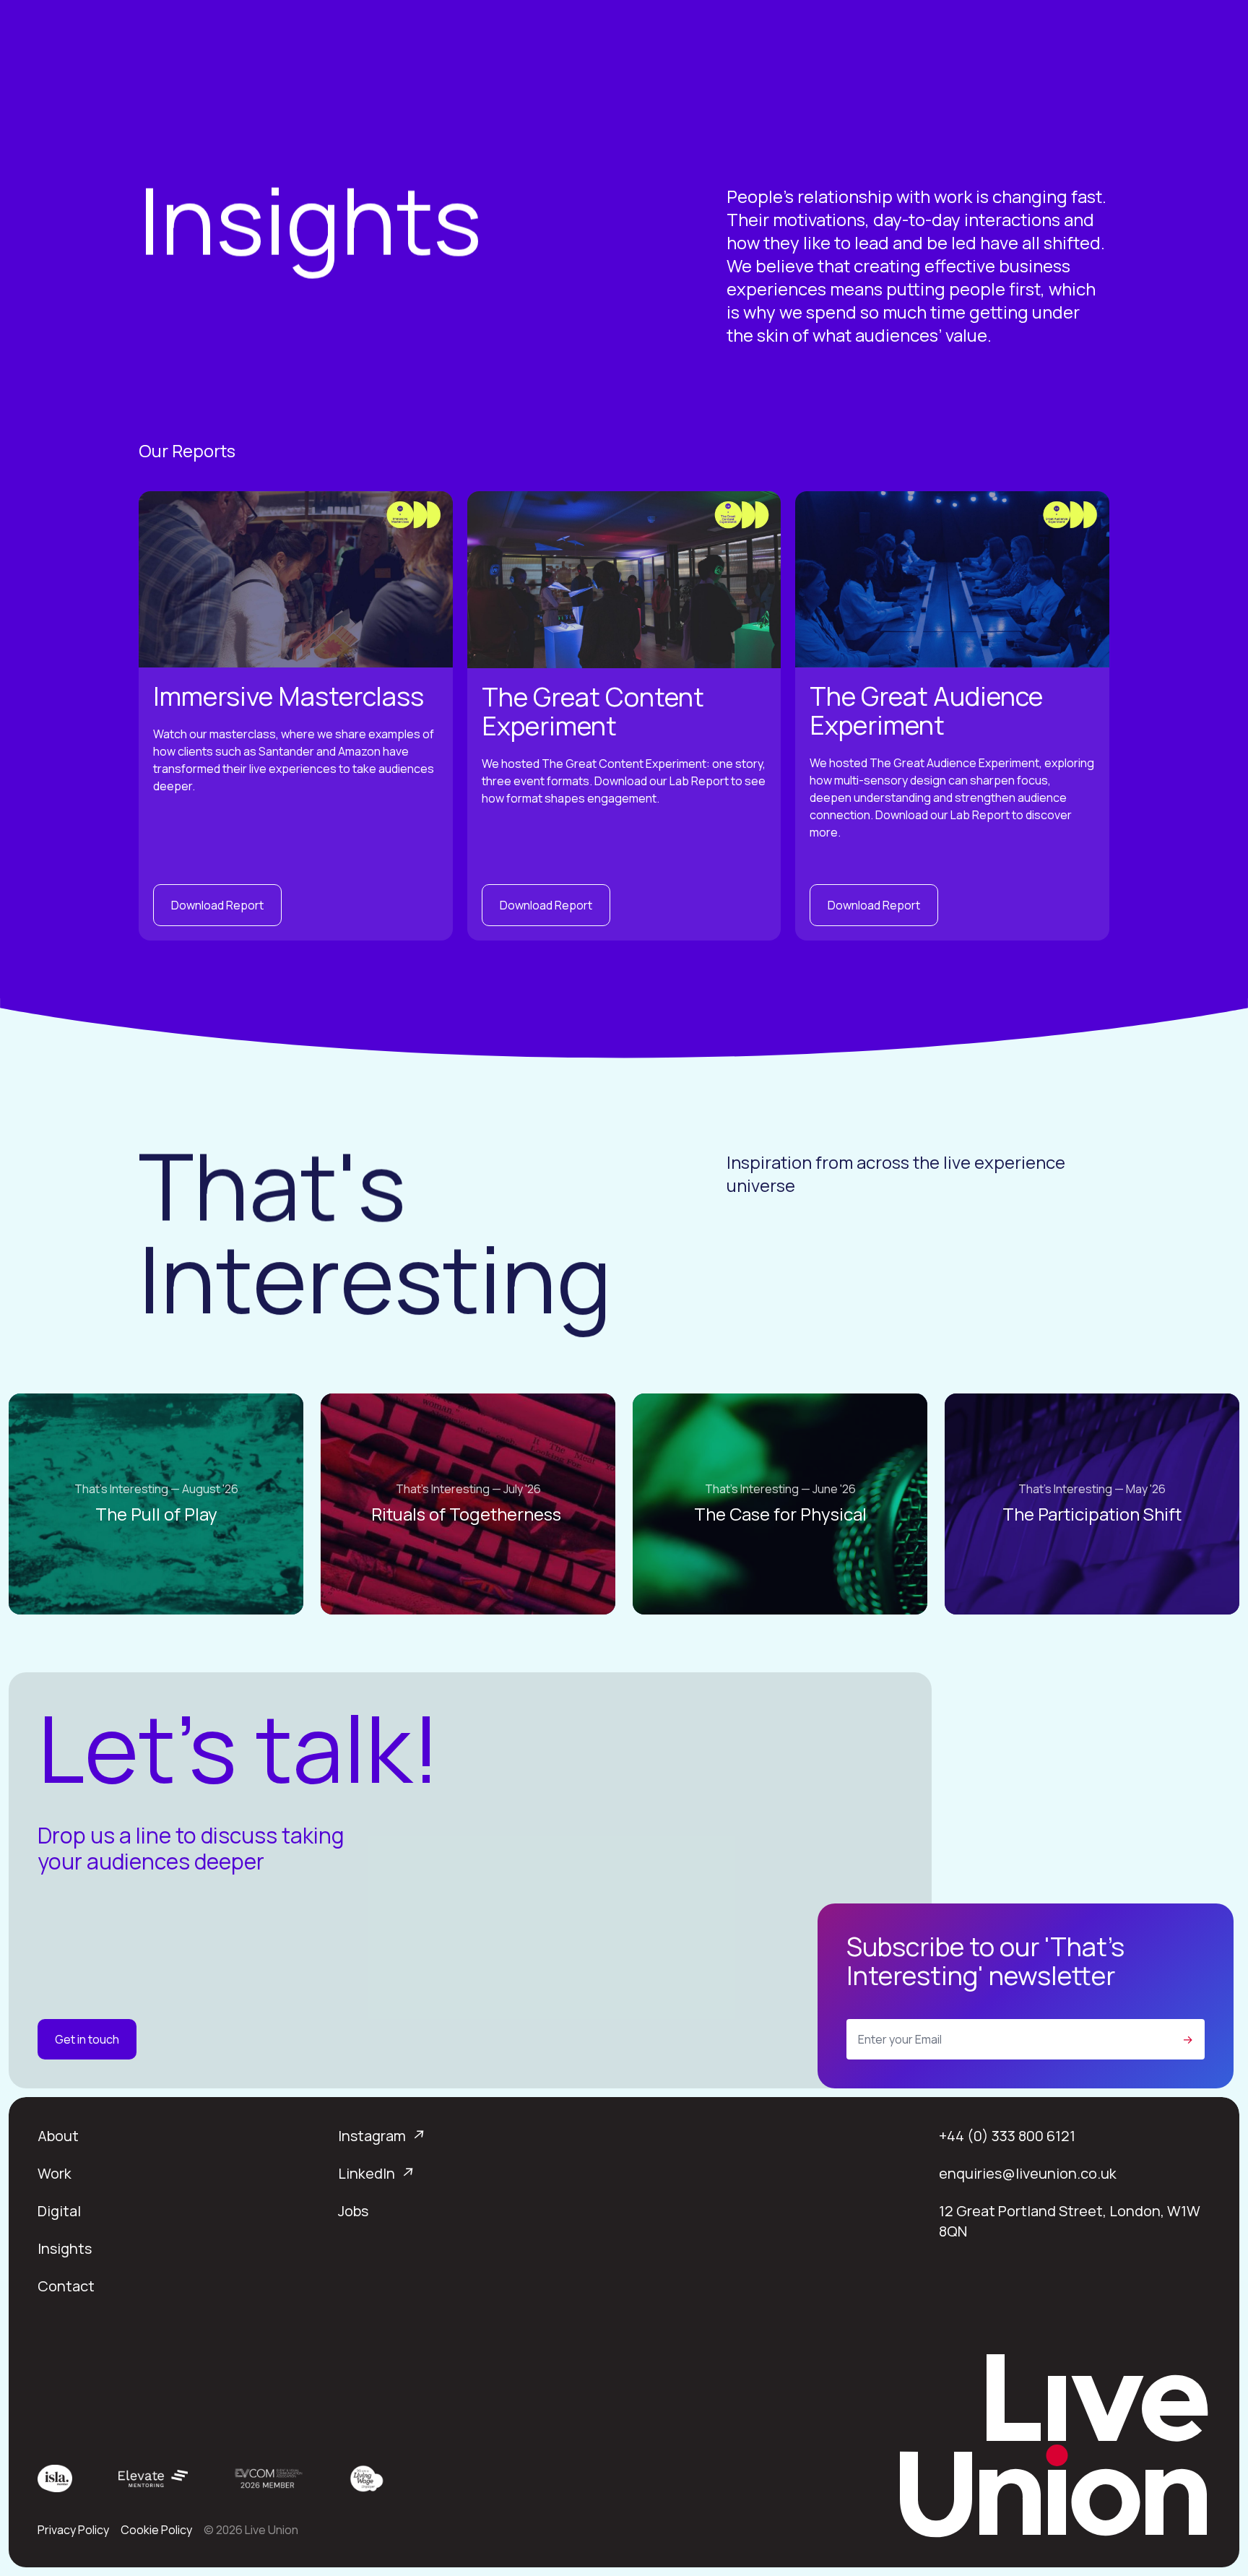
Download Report (217, 905)
